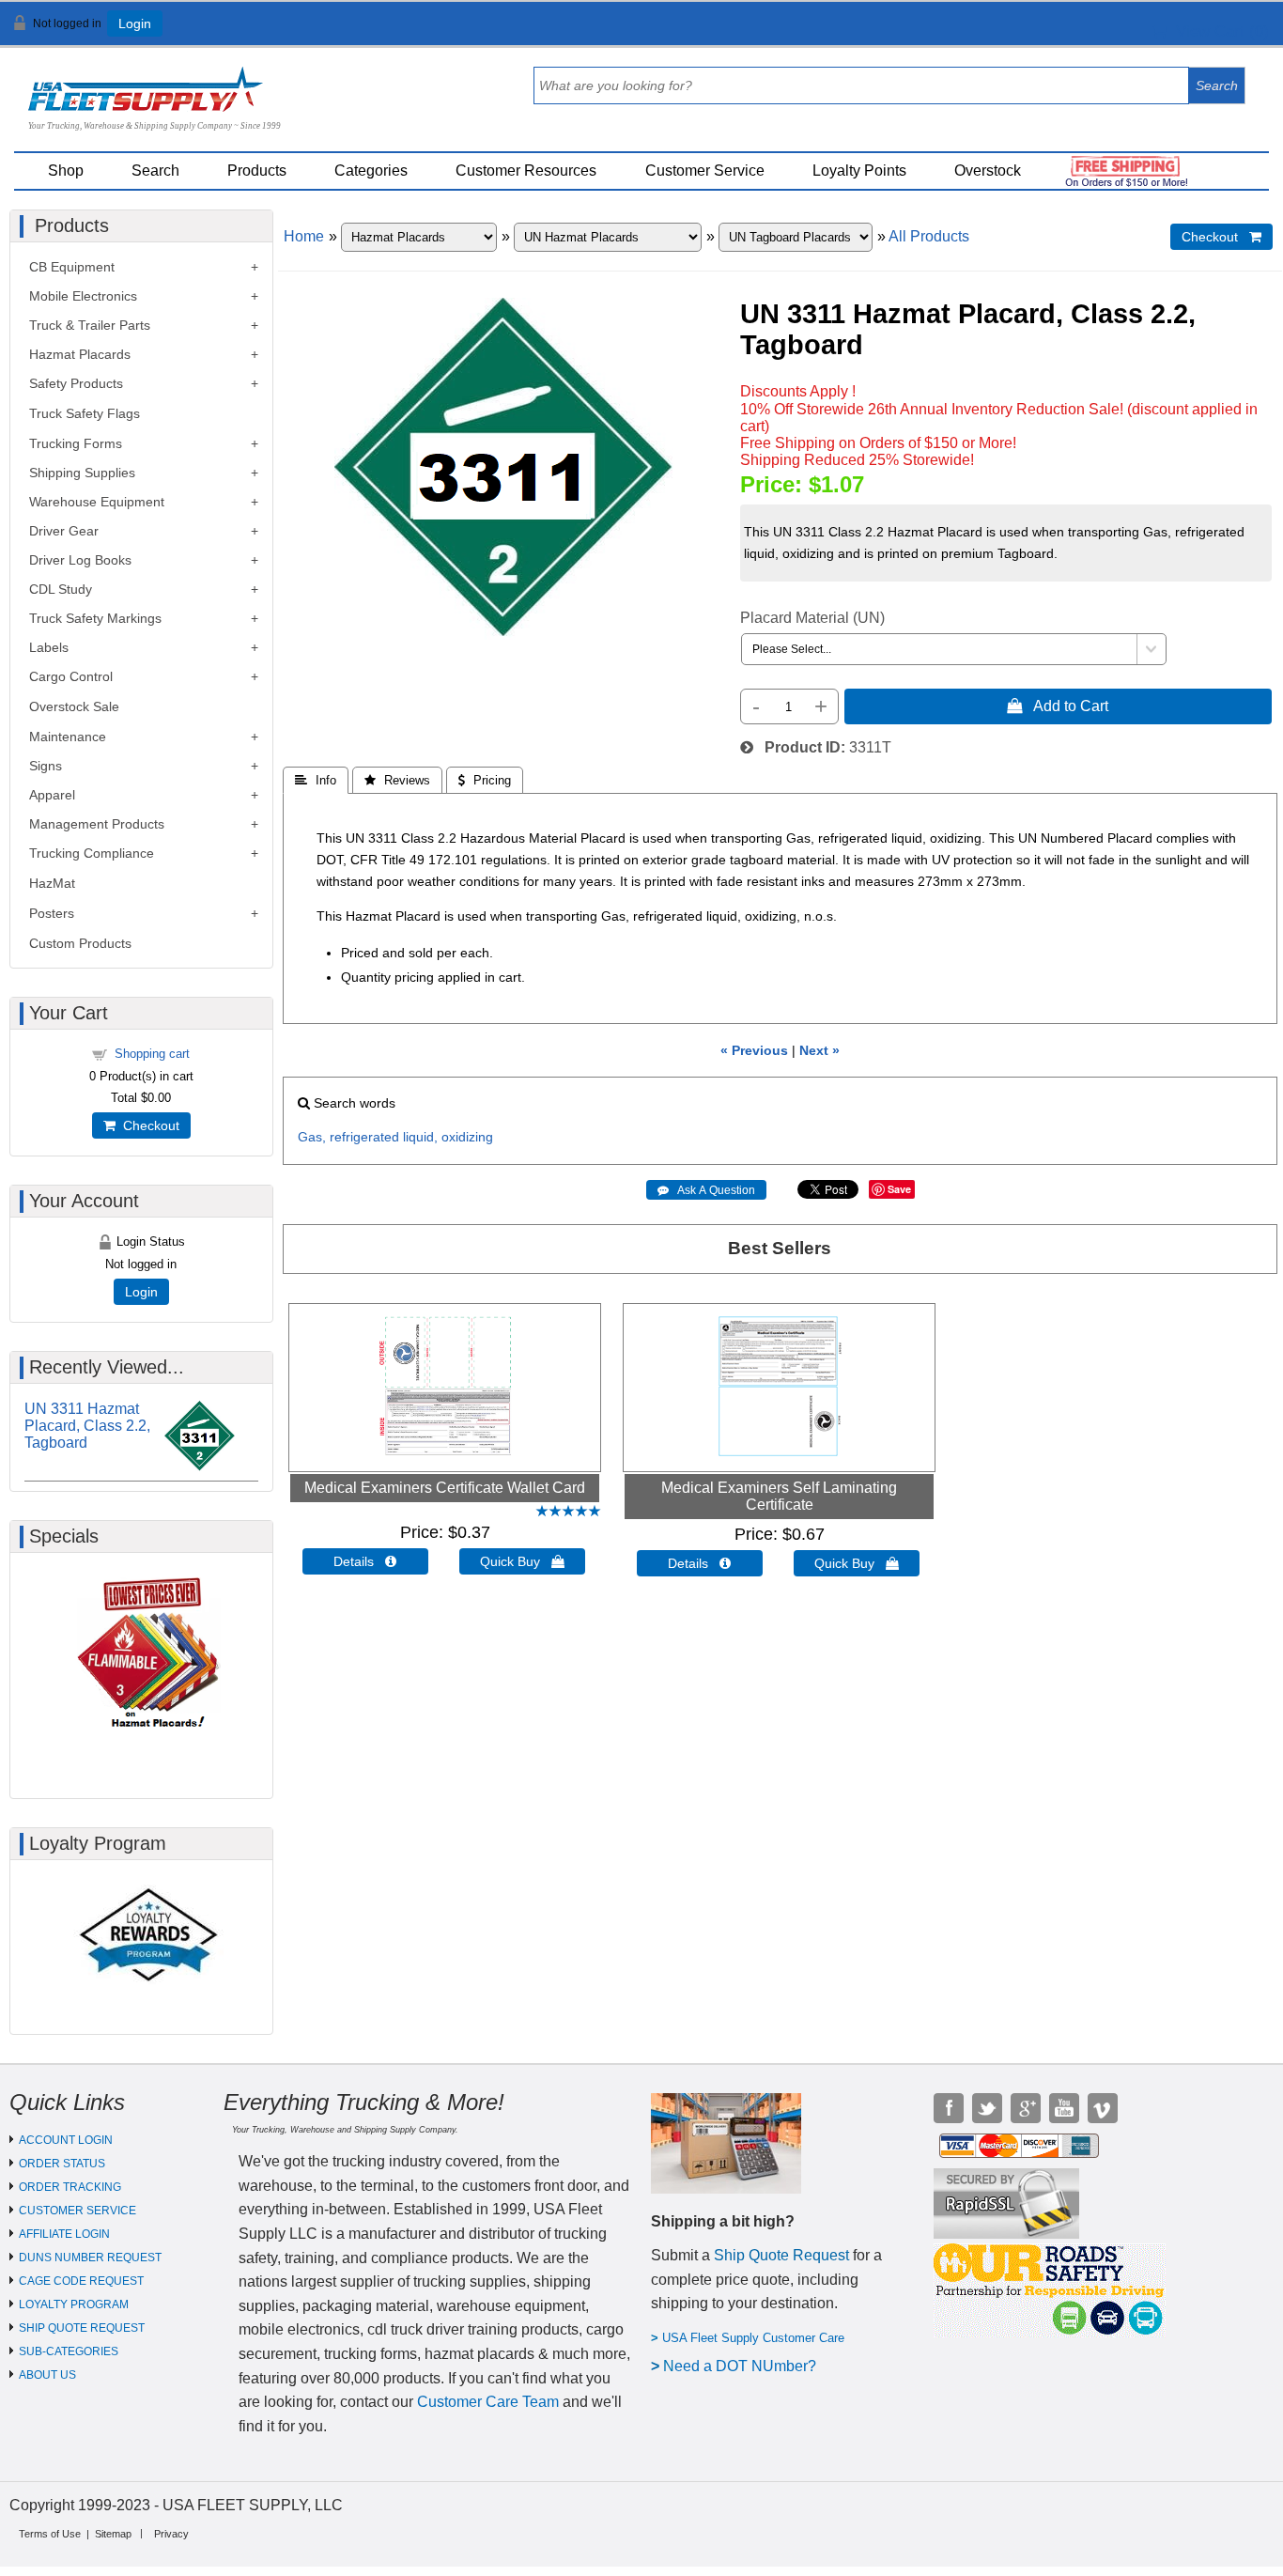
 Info (316, 780)
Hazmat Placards (80, 354)
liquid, (420, 1137)
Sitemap (113, 2534)
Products (257, 171)
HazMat (52, 883)
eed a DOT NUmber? (745, 2366)
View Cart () (1218, 31)
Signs (46, 766)
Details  (365, 1561)
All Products (929, 236)
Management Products (97, 824)
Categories (371, 171)
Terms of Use (50, 2534)
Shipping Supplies (82, 473)
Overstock (988, 171)
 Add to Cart (1058, 706)
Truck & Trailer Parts (90, 325)
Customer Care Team (488, 2402)
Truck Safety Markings (95, 618)
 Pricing (485, 780)
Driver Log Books (80, 560)
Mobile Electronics (83, 296)
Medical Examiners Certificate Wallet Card (445, 1488)
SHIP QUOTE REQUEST (82, 2328)
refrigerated (364, 1137)
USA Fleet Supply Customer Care (753, 2338)
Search (155, 171)
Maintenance (68, 737)
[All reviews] (568, 1512)
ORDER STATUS (62, 2164)
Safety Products (76, 383)
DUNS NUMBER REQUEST (90, 2258)
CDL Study (61, 589)
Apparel (52, 795)
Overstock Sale (74, 706)
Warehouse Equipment (97, 502)
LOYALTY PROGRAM (74, 2304)
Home (304, 236)
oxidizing (467, 1137)
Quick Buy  (522, 1561)
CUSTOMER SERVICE (77, 2211)
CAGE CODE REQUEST (81, 2281)
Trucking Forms (76, 443)
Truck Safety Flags (85, 413)
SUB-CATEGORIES (69, 2351)
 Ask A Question (706, 1190)
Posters (52, 913)
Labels (49, 647)
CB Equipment (72, 267)
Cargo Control (71, 676)
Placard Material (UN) (812, 618)
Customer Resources (526, 171)
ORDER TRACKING (70, 2187)
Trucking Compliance (92, 853)
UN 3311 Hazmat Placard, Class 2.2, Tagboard (87, 1426)
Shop (66, 171)
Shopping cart (152, 1054)
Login (135, 23)
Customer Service (705, 171)
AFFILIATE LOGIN (64, 2234)
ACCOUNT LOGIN (66, 2140)
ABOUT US (47, 2375)
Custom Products (80, 943)
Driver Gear (64, 531)
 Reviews (397, 780)
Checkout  (1221, 237)
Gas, (312, 1137)
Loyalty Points (859, 171)
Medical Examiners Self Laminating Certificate (779, 1496)
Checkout (147, 1125)
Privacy (171, 2534)
